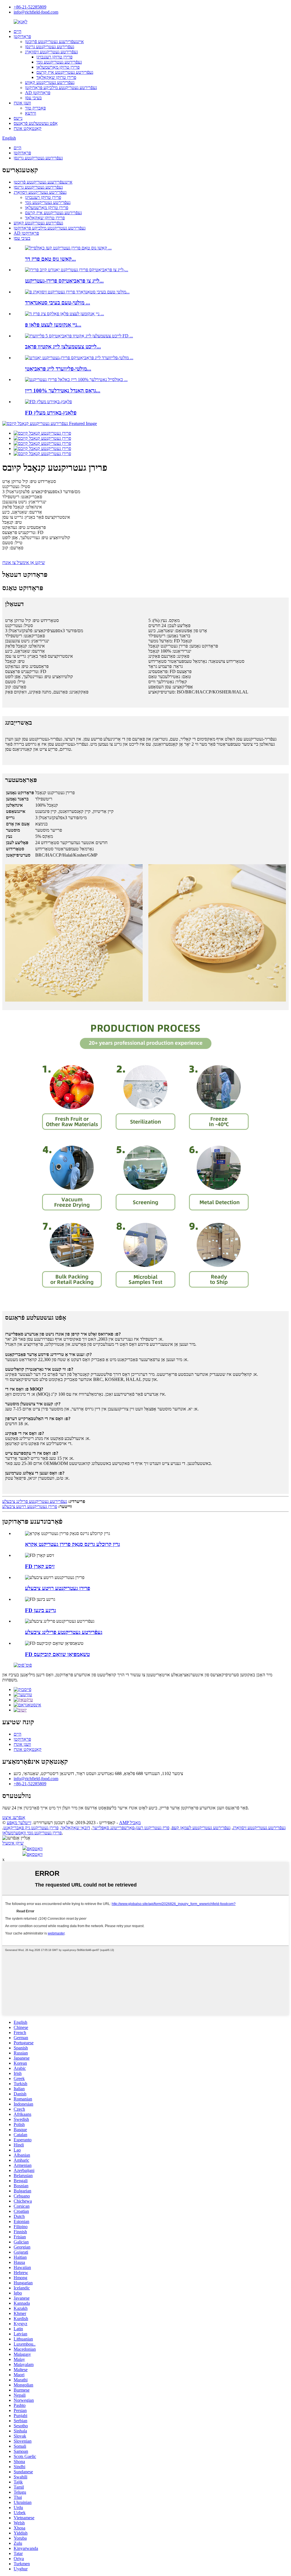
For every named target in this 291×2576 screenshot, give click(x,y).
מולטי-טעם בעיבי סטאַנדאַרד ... (58, 303)
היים (17, 31)
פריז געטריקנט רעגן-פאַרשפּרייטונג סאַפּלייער (131, 1828)
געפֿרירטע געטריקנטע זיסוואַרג (51, 52)
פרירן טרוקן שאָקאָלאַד (56, 77)
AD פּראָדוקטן (38, 93)
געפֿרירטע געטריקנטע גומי (59, 62)
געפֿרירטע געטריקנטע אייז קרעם (65, 72)
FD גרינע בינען (40, 1610)
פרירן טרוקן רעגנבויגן (54, 57)
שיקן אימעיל (13, 1843)
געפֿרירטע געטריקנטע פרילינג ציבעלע (35, 1501)
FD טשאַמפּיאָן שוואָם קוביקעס (57, 1654)
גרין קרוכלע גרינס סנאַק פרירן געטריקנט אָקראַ (72, 1544)
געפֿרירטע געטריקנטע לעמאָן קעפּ (201, 1828)
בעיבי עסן (33, 98)
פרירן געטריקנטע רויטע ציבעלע (30, 1506)
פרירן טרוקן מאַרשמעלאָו (58, 67)
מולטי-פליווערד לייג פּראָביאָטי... (58, 369)
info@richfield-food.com (36, 12)
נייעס (18, 118)
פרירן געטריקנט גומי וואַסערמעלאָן (32, 1833)
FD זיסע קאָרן (40, 1566)
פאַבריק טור (35, 108)
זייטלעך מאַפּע (19, 1823)
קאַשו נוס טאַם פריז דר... (50, 259)
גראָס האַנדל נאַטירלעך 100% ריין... (63, 391)
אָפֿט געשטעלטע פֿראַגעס (36, 123)
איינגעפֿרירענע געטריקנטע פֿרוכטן (54, 42)
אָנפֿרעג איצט (14, 1817)
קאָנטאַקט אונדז (28, 128)
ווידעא (31, 113)
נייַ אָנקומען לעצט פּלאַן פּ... (53, 325)
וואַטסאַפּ (35, 1849)
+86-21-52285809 (30, 7)
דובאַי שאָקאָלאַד (75, 1828)
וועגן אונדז (22, 103)
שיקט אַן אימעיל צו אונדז (24, 562)
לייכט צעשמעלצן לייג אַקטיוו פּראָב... (63, 347)
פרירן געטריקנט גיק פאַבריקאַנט (31, 1828)
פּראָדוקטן (22, 36)
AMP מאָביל (130, 1823)
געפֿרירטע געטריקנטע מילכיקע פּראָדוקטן (61, 88)
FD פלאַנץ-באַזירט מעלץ (51, 413)
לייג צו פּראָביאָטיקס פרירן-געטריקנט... (64, 281)
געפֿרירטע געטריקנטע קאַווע (50, 82)
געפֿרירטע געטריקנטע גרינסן (50, 47)
